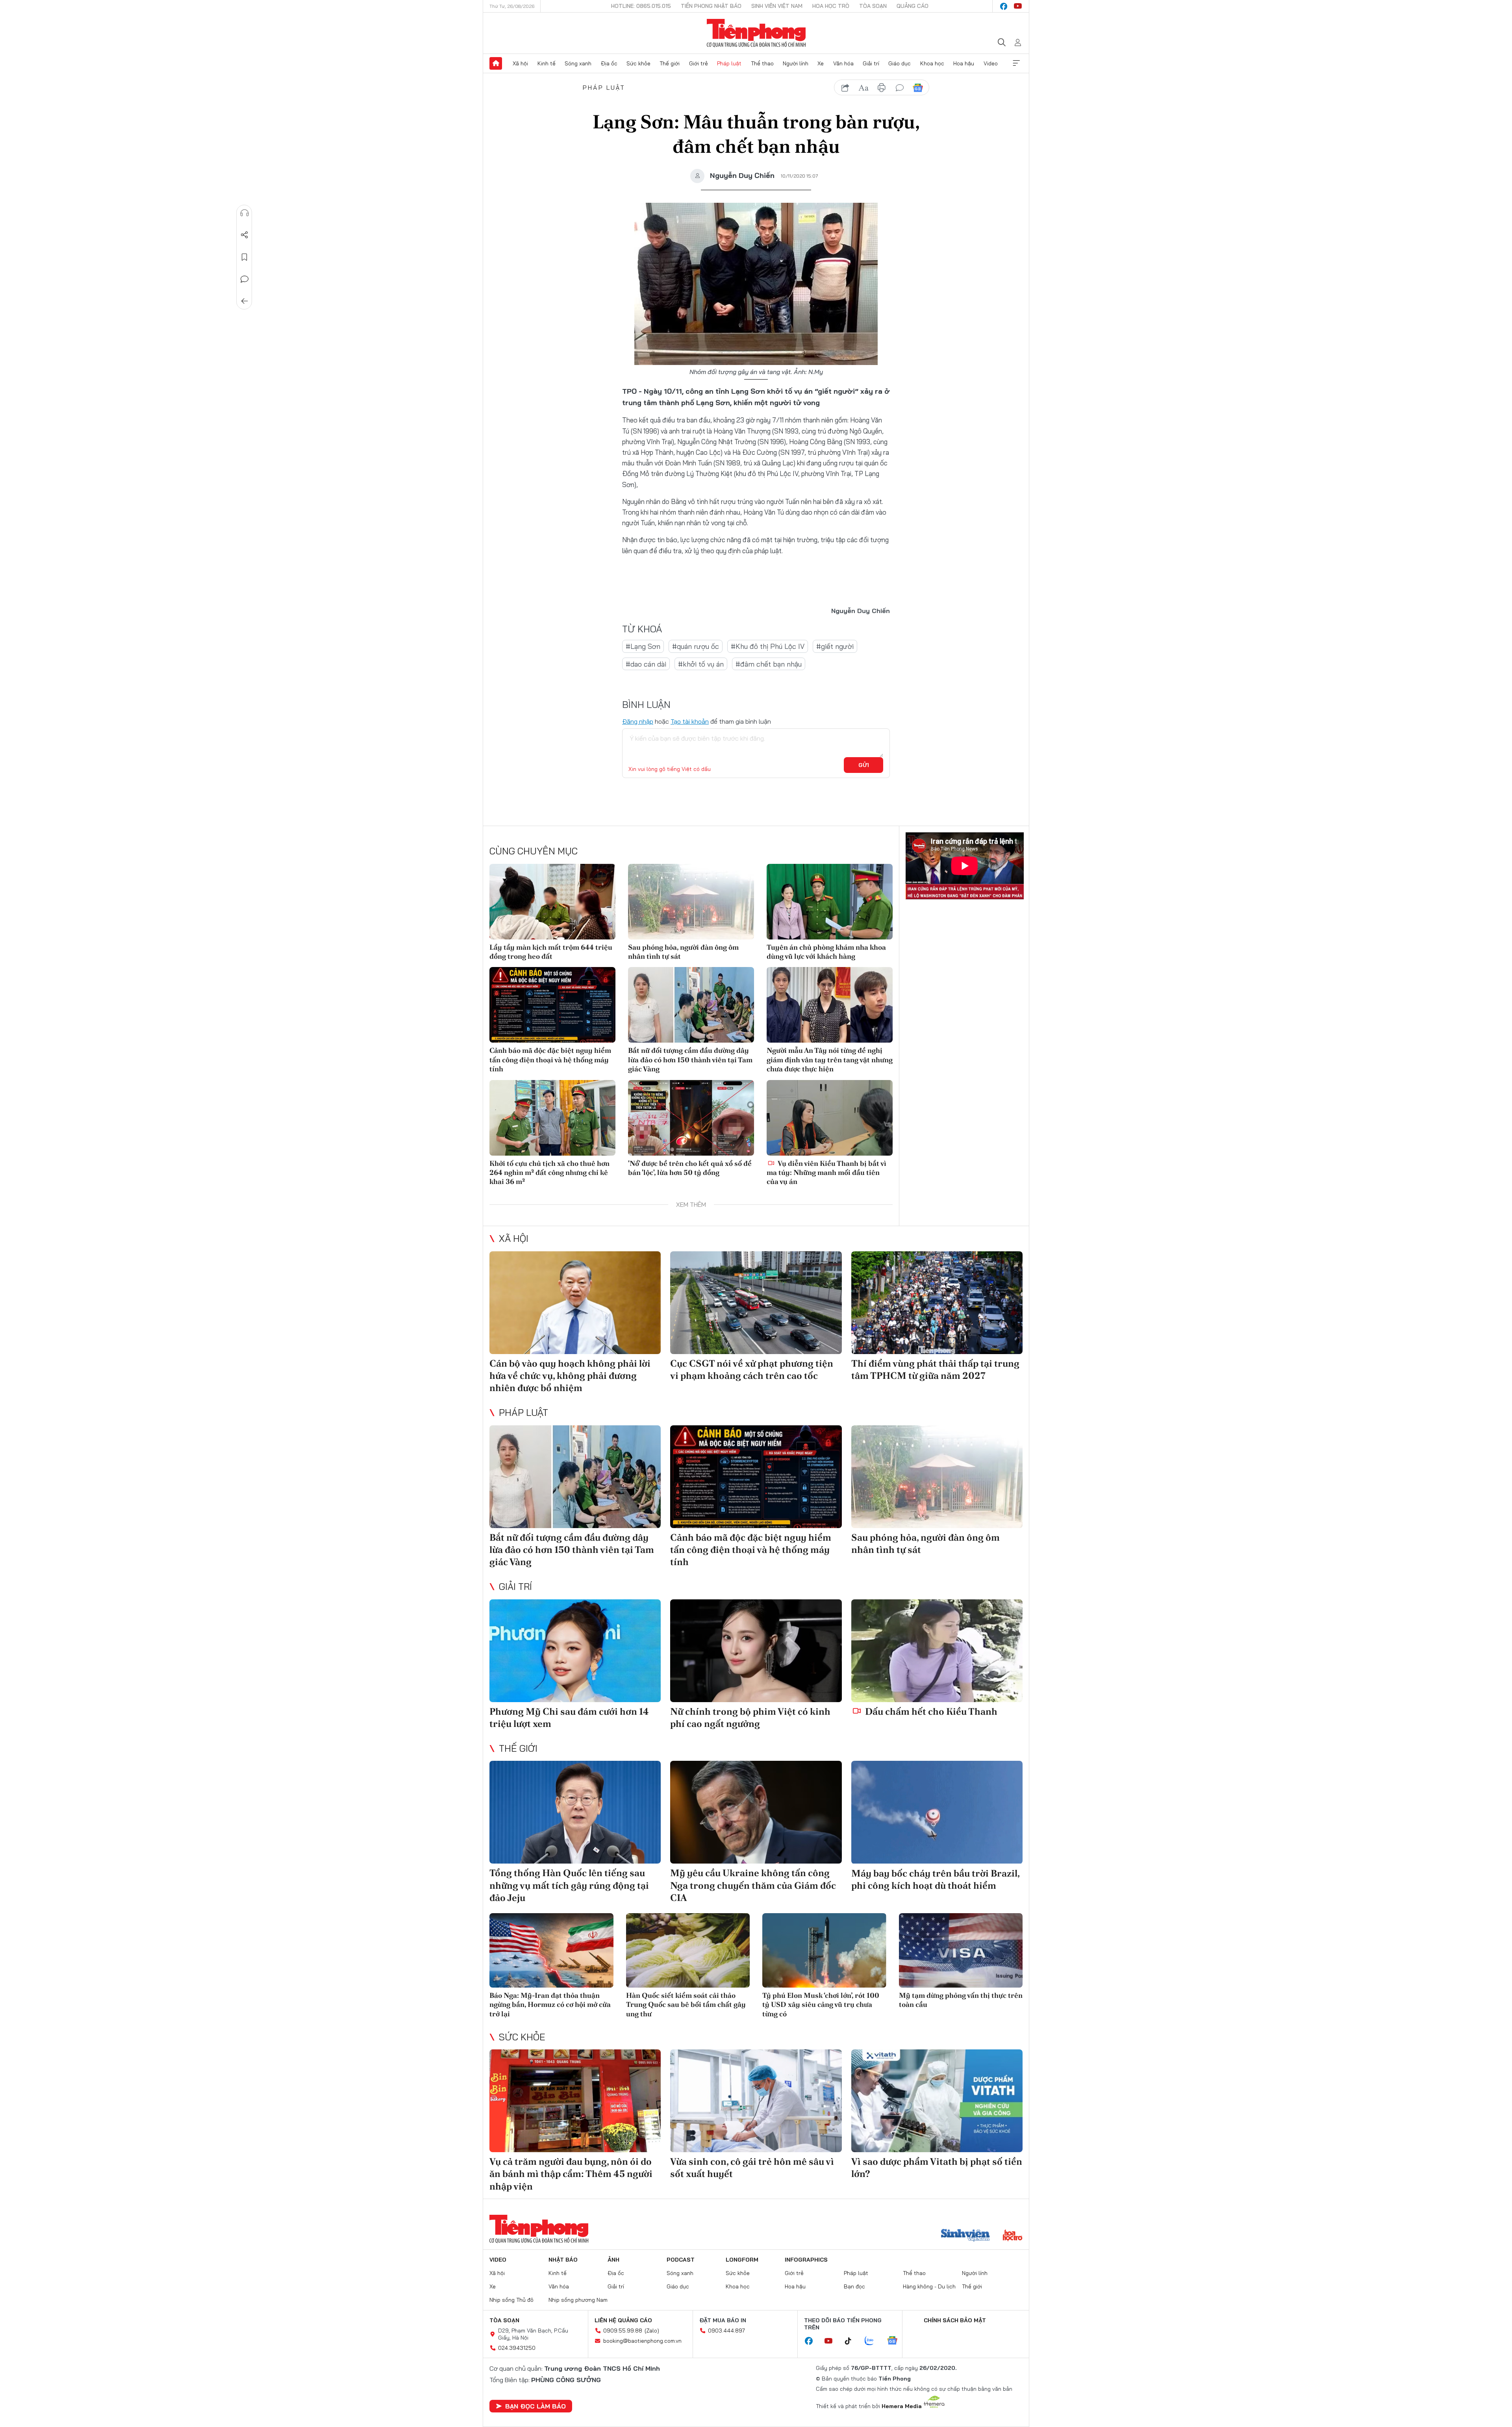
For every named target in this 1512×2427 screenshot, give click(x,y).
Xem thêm (1016, 63)
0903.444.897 (726, 2331)
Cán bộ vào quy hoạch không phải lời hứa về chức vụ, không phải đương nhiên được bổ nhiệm (570, 1376)
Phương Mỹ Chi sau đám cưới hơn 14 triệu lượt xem (569, 1717)
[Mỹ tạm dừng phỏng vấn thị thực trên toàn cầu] (961, 1950)
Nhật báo (563, 2260)
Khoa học (932, 63)
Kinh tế (547, 63)
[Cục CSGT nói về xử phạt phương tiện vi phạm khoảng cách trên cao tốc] (756, 1303)
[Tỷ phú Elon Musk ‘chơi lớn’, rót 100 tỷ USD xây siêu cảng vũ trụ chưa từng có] (824, 1950)
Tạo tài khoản (690, 721)
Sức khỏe (638, 63)
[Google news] (896, 2341)
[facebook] (1004, 6)
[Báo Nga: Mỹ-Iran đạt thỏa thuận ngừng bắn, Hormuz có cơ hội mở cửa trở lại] (551, 1950)
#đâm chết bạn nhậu (769, 664)
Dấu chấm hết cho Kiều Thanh (930, 1711)
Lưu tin (245, 257)
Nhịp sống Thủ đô (511, 2300)
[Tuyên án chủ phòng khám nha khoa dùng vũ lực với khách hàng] (830, 902)
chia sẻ (845, 88)
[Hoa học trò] (1013, 2236)
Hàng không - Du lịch (929, 2286)
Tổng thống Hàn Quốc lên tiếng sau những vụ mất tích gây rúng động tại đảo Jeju (569, 1885)
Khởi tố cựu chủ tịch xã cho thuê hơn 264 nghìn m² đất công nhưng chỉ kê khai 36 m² (549, 1173)
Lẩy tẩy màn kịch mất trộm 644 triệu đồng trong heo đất (551, 952)
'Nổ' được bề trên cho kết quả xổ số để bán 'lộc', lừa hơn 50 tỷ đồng (690, 1168)
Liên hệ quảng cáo (623, 2320)
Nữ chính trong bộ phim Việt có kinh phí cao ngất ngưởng (750, 1717)
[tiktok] (852, 2341)
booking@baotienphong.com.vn (642, 2341)
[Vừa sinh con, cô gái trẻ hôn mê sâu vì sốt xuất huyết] (756, 2101)
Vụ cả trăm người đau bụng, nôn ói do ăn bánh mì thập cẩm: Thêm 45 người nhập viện (571, 2174)
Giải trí (871, 63)
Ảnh (613, 2260)
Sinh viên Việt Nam (777, 6)
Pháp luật (729, 63)
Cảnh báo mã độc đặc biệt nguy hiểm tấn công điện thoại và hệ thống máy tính (550, 1060)
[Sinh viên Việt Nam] (965, 2236)
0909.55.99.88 (623, 2331)
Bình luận (245, 279)
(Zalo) (652, 2331)
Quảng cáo (913, 6)
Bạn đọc (854, 2286)
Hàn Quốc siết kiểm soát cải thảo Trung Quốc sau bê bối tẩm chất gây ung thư (686, 2005)
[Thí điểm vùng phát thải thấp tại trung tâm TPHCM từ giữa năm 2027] (937, 1303)
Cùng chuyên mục (534, 851)
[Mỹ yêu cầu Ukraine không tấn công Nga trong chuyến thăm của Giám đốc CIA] (756, 1812)
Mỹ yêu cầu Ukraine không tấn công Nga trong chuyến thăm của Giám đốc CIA (753, 1885)
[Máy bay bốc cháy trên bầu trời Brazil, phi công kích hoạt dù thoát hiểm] (937, 1812)
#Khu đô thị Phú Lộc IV (768, 646)
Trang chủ (496, 63)
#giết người (835, 646)
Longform (742, 2260)
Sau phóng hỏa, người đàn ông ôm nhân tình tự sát (683, 952)
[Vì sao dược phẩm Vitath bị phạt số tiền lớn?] (937, 2101)
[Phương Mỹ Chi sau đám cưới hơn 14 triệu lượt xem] (575, 1651)
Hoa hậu (964, 63)
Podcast (681, 2260)
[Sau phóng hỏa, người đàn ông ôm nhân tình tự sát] (691, 902)
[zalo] (873, 2341)
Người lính (796, 63)
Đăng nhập (638, 721)
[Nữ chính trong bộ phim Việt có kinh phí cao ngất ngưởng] (756, 1651)
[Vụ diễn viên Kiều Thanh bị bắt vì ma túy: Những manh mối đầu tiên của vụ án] (830, 1118)
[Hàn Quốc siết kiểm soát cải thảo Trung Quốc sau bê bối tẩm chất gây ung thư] (688, 1950)
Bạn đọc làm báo (535, 2406)
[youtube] (1018, 6)
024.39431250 (517, 2348)
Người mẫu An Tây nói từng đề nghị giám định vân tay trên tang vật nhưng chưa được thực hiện (830, 1060)
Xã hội (520, 63)
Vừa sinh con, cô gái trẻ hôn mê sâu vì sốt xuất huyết (752, 2168)
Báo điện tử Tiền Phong (756, 33)
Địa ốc (609, 63)
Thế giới (670, 63)
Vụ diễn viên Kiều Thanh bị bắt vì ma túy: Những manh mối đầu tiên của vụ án (826, 1173)
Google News (918, 88)
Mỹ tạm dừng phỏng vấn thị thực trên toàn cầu (961, 2000)
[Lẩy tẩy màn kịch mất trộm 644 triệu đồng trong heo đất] (552, 902)
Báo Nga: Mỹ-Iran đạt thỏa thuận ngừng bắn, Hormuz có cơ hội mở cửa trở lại (550, 2005)
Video (991, 63)
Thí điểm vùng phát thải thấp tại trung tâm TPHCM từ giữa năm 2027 (935, 1369)
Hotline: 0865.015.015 (641, 6)
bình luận (900, 88)
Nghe (245, 213)
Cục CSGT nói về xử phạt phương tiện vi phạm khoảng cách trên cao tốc (752, 1369)
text (863, 88)
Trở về (245, 301)
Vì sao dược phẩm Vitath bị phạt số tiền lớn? (937, 2168)
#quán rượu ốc (696, 646)
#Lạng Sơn (643, 646)
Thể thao (762, 63)
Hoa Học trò (831, 6)
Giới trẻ (699, 63)
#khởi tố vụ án (701, 664)
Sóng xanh (578, 63)
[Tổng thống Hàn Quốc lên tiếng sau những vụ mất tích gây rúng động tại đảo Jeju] (575, 1812)
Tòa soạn (873, 6)
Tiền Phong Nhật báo (711, 6)
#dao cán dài (646, 664)
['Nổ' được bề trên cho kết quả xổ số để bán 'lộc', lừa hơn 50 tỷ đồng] (691, 1118)
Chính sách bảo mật (955, 2320)
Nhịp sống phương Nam (578, 2300)
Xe (821, 63)
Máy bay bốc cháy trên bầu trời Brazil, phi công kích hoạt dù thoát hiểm (935, 1879)
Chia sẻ (245, 235)
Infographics (806, 2260)
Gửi (864, 765)
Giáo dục (900, 63)
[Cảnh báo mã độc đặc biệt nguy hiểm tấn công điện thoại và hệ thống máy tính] (552, 1005)
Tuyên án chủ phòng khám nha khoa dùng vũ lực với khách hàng (826, 952)
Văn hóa (843, 63)
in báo (882, 88)
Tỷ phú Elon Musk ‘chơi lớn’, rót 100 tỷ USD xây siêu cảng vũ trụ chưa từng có (821, 2005)
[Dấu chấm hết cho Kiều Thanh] (937, 1651)
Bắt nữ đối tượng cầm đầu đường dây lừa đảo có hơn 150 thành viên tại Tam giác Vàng (690, 1060)
